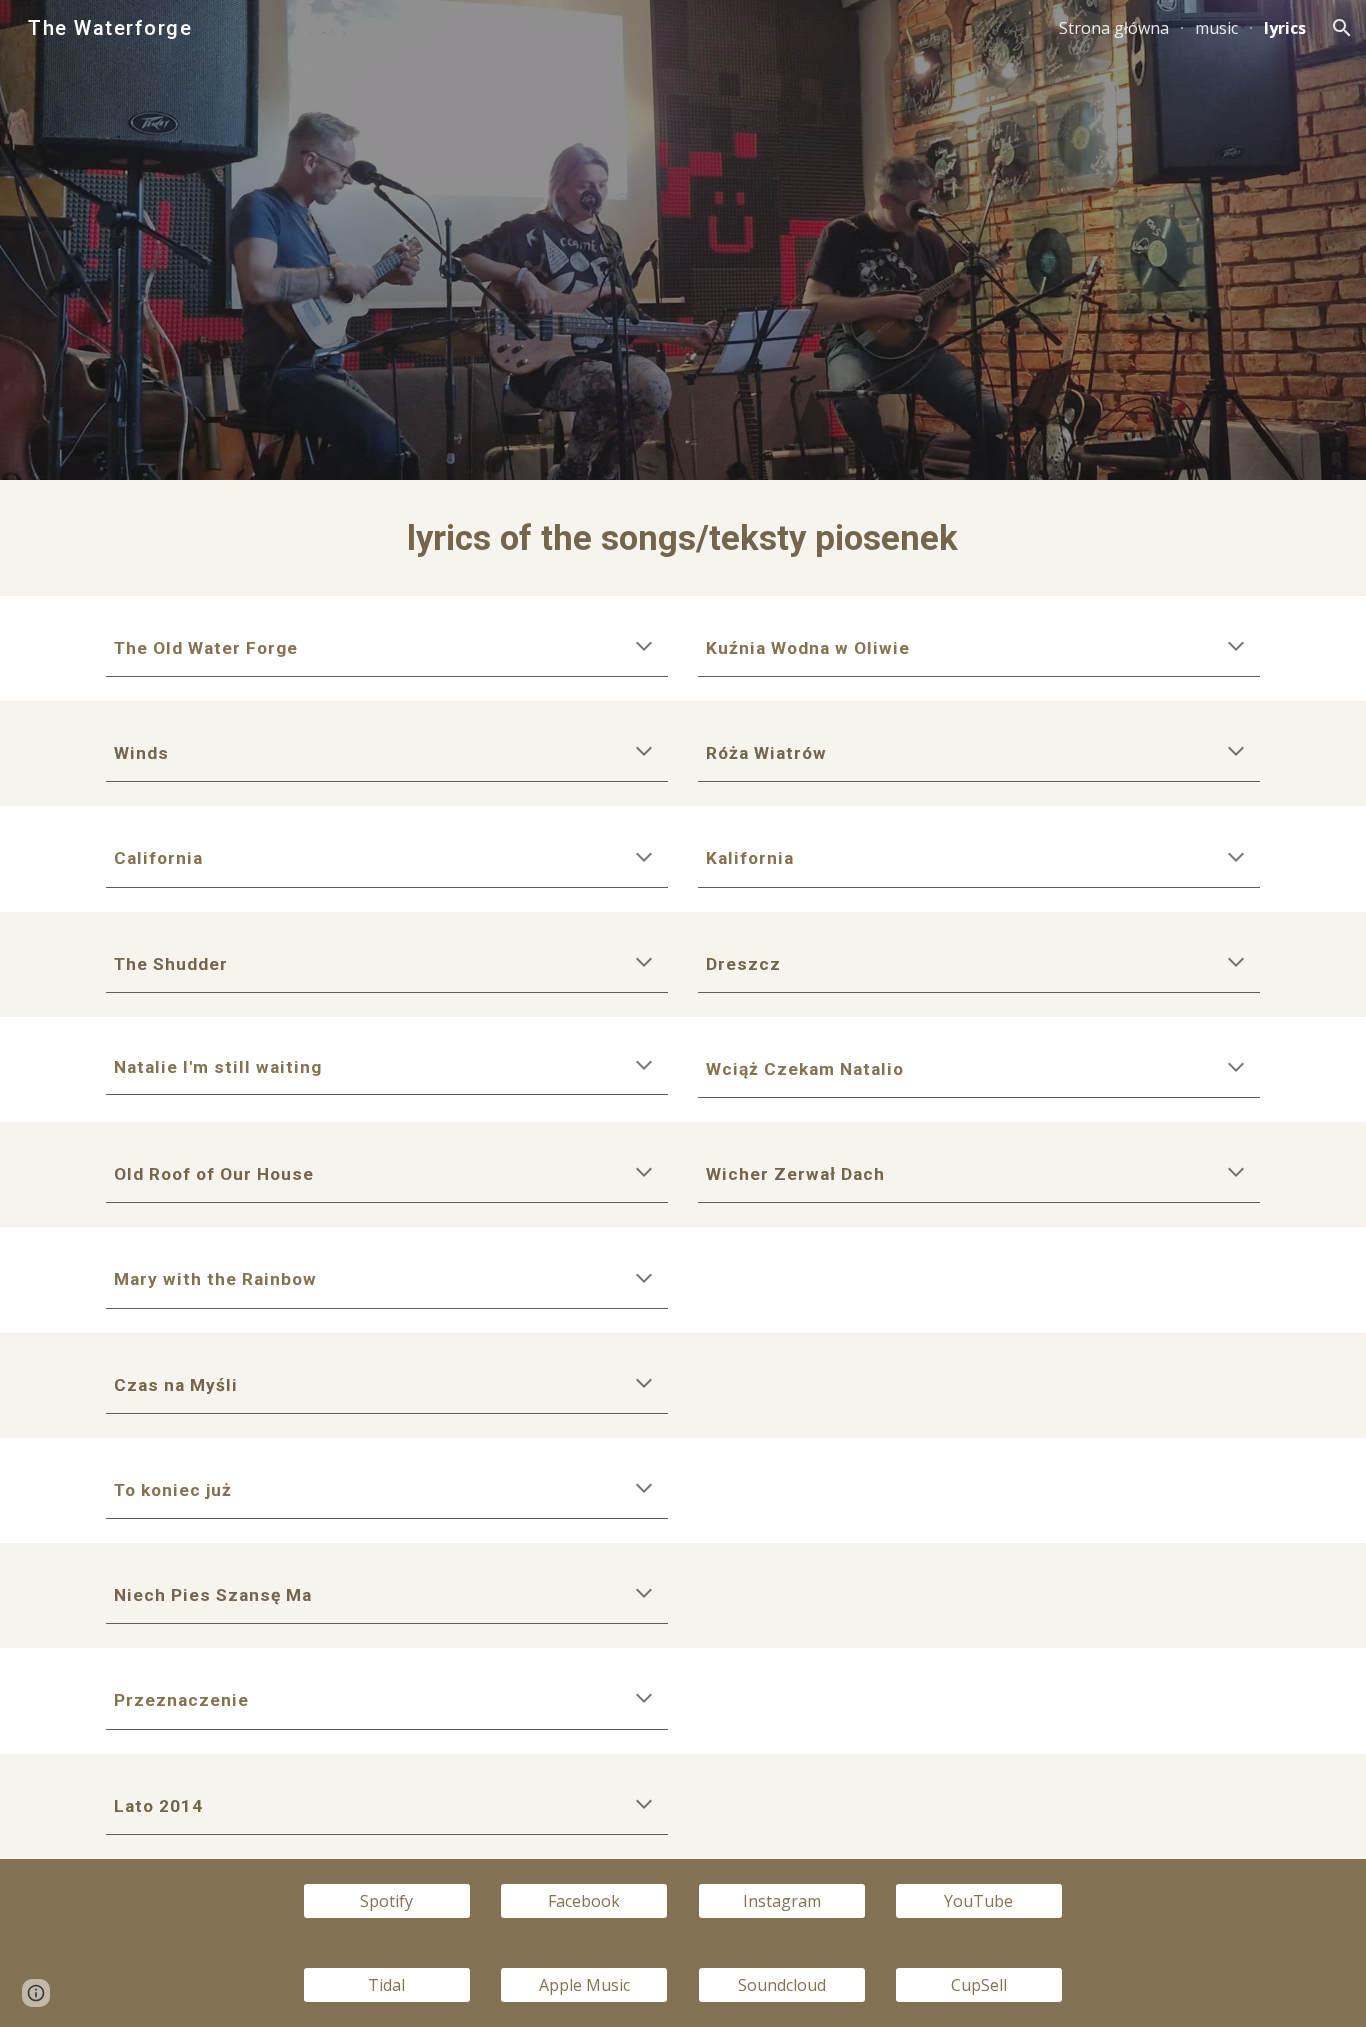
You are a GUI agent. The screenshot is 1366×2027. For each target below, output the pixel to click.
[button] (1342, 28)
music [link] (1216, 28)
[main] (683, 538)
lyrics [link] (1285, 28)
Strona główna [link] (1114, 28)
